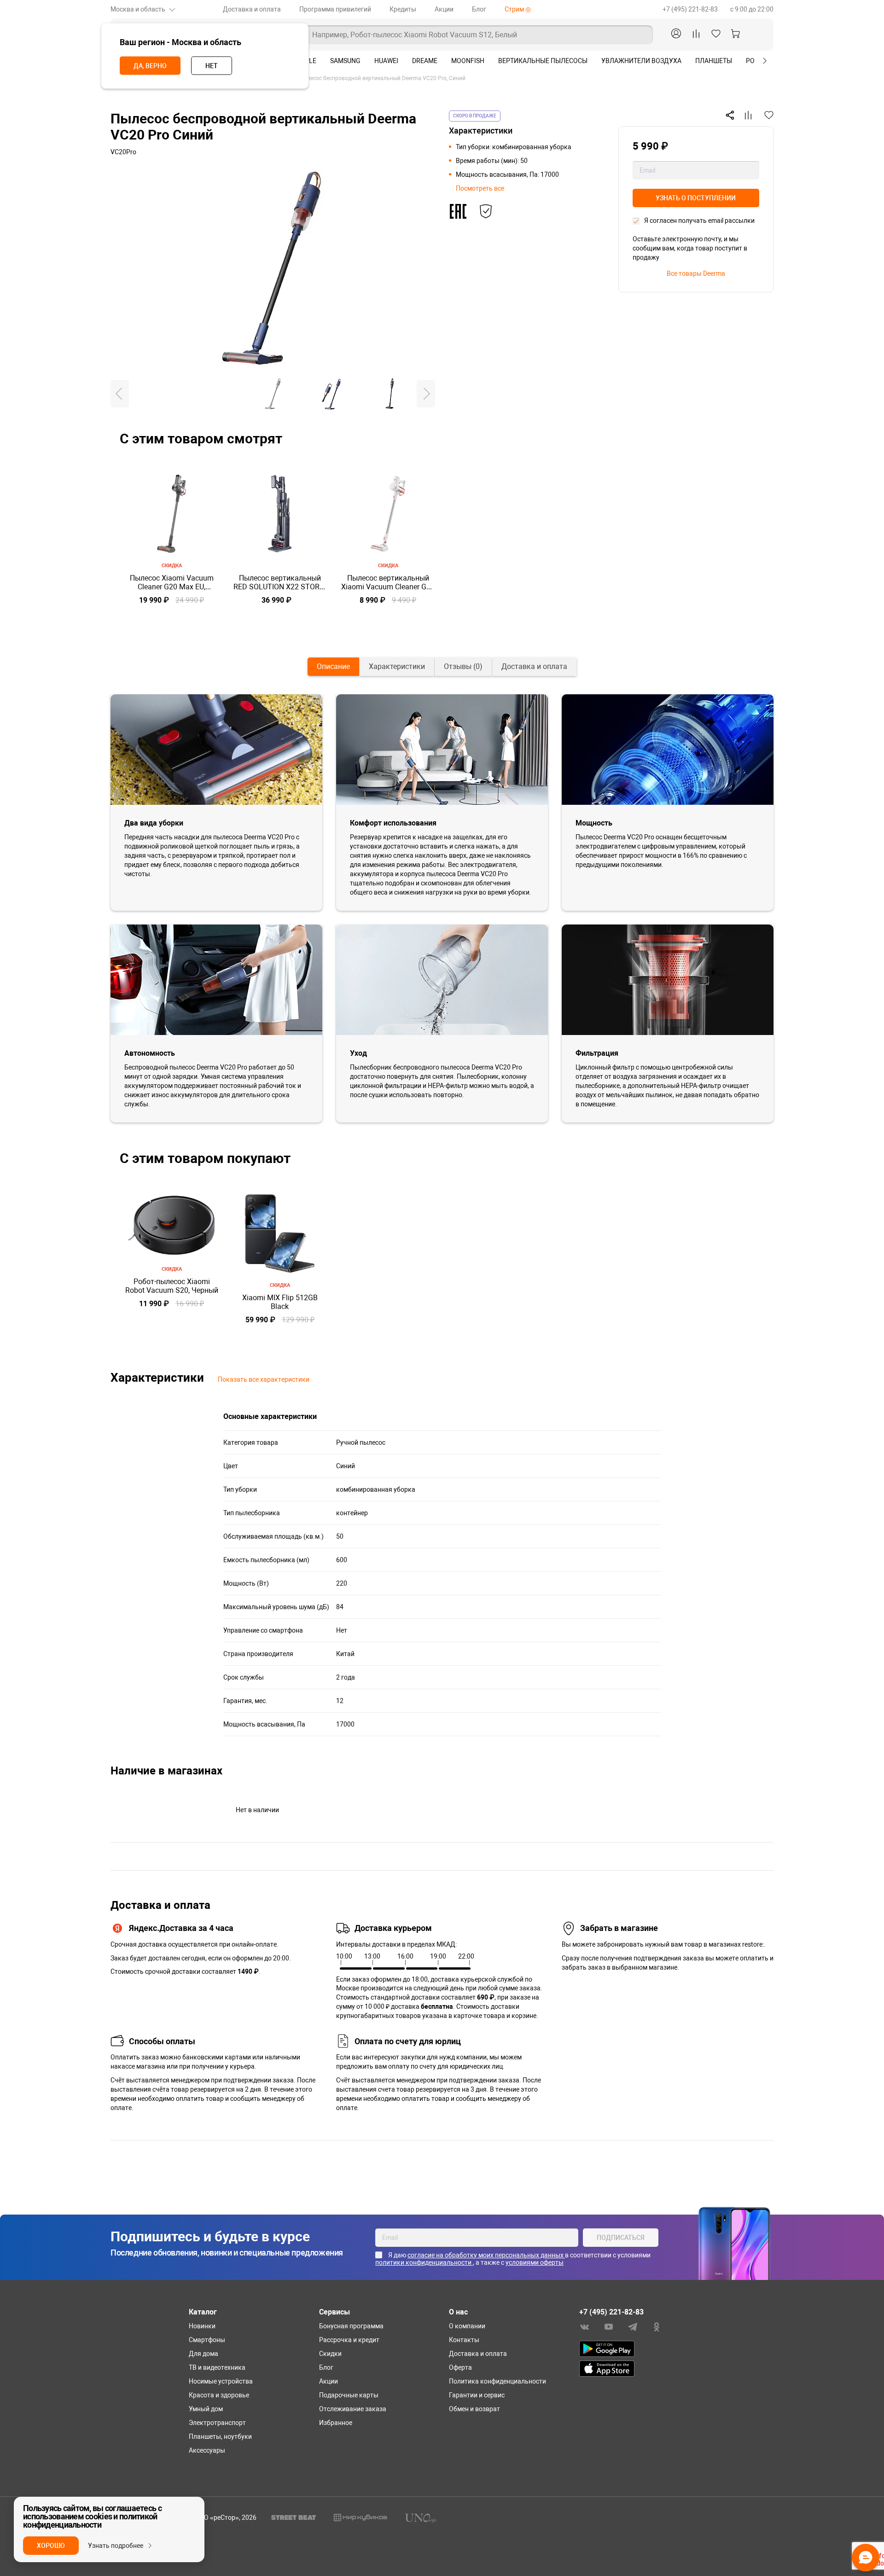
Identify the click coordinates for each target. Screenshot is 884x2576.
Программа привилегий (335, 9)
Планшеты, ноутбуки (220, 2436)
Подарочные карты (349, 2395)
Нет (212, 66)
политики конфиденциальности (424, 2262)
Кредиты (403, 9)
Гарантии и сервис (477, 2395)
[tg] (633, 2326)
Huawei (386, 61)
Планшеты (714, 61)
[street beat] (294, 2517)
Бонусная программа (351, 2326)
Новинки (202, 2326)
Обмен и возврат (474, 2409)
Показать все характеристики (264, 1379)
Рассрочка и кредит (349, 2340)
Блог (479, 9)
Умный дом (206, 2409)
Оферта (460, 2367)
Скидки (330, 2354)
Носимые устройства (221, 2381)
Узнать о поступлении (696, 198)
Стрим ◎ (518, 9)
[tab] (333, 667)
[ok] (657, 2326)
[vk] (585, 2326)
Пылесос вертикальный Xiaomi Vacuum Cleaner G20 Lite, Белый (388, 582)
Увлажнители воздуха (641, 61)
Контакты (464, 2340)
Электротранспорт (217, 2423)
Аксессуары (207, 2450)
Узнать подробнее (116, 2546)
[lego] (361, 2517)
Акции (444, 9)
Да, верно (150, 66)
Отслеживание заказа (353, 2409)
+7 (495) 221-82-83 (691, 9)
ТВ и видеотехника (217, 2367)
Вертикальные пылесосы (543, 61)
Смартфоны (207, 2340)
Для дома (204, 2354)
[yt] (609, 2326)
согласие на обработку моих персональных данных (486, 2255)
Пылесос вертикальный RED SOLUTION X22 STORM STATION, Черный (280, 582)
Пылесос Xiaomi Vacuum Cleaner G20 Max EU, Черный (172, 582)
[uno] (421, 2517)
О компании (467, 2326)
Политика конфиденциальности (497, 2381)
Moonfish (468, 61)
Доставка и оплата (252, 9)
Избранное (336, 2423)
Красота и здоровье (219, 2395)
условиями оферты (535, 2262)
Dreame (425, 61)
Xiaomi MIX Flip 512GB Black (280, 1302)
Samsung (345, 61)
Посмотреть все (480, 188)
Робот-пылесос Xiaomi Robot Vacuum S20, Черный (172, 1286)
